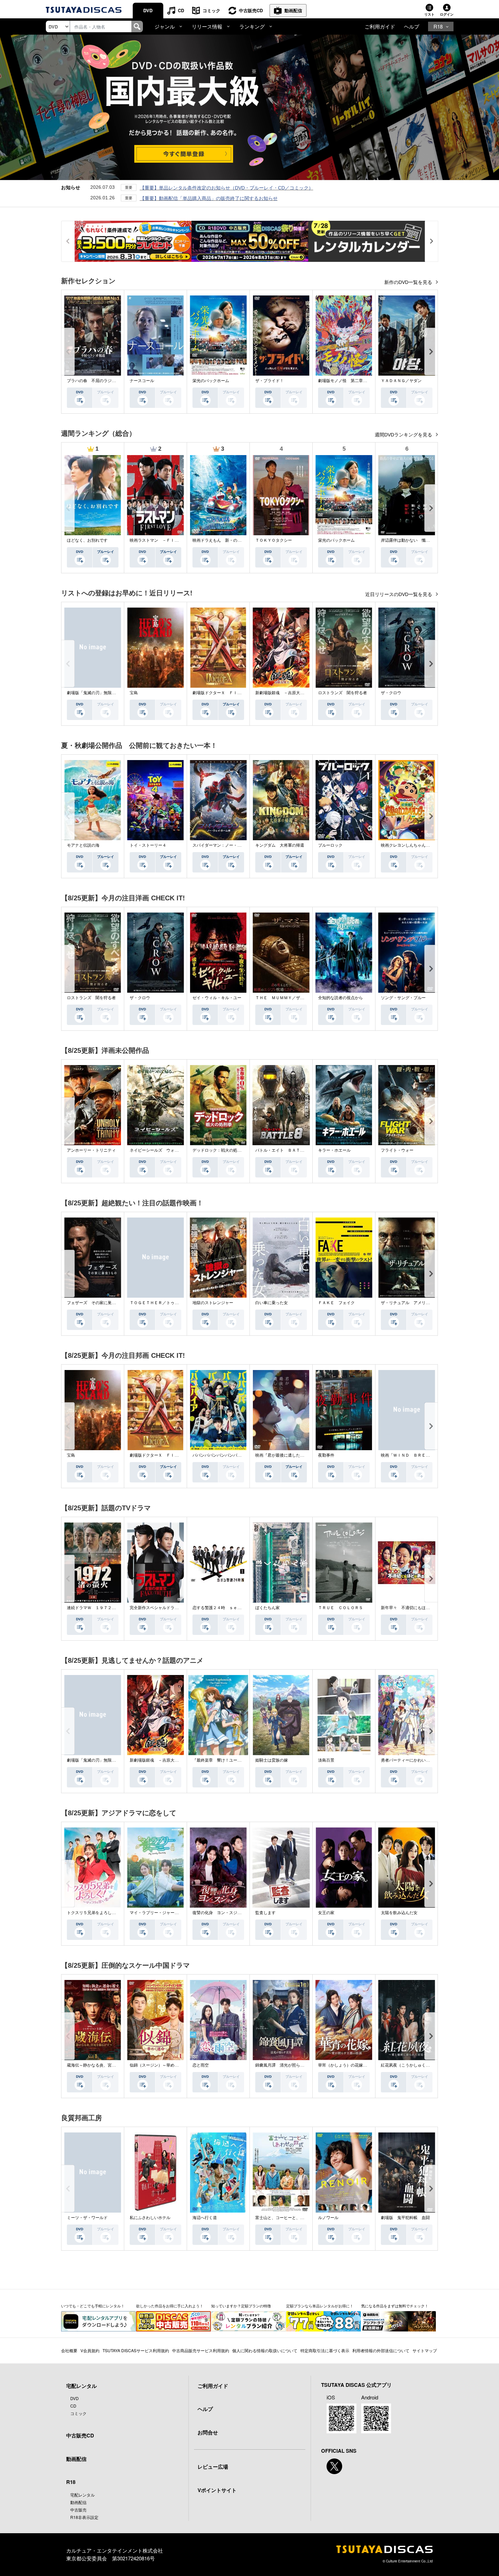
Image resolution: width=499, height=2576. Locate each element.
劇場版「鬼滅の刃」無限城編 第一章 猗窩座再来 (111, 693)
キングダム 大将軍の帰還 (280, 845)
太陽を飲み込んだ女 (399, 1913)
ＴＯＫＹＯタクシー (274, 540)
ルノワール (328, 2218)
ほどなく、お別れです (87, 540)
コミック (211, 10)
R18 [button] (438, 26)
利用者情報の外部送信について (381, 2350)
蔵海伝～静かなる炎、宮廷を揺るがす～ (104, 2065)
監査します (265, 1913)
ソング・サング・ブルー (403, 998)
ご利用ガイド (380, 26)
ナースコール (142, 381)
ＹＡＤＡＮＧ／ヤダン (401, 381)
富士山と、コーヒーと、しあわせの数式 (292, 2218)
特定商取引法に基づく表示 (325, 2350)
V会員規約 (90, 2350)
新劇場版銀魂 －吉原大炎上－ (284, 693)
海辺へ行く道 (205, 2218)
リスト (429, 14)
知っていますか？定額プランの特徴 (241, 2306)
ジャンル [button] (165, 26)
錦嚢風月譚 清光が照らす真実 (284, 2065)
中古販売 (78, 2510)
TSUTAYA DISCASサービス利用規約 (136, 2350)
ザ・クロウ (391, 693)
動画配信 (293, 10)
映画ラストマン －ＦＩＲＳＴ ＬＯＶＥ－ (170, 540)
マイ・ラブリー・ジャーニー (156, 1913)
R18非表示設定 (84, 2517)
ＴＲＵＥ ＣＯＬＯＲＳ (340, 1608)
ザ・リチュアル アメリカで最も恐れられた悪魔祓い (430, 1303)
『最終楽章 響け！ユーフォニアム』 (227, 1760)
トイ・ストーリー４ (148, 845)
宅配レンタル (82, 2495)
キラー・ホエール (334, 1150)
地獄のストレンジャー (213, 1303)
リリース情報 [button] (207, 26)
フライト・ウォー (397, 1150)
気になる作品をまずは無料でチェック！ (395, 2306)
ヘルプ (412, 26)
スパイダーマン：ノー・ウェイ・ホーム (229, 845)
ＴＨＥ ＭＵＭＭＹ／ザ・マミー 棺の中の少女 (300, 998)
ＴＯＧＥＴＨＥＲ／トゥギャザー (160, 1303)
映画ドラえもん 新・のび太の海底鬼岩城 (231, 540)
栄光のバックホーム (211, 381)
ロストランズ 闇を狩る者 (343, 693)
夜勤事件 (326, 1455)
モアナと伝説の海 (83, 845)
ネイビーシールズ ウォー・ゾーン (162, 1150)
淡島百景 (326, 1760)
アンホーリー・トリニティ (91, 1150)
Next (431, 352)
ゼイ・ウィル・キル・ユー (217, 998)
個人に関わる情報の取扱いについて (265, 2350)
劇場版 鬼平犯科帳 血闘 (405, 2218)
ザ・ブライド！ (270, 381)
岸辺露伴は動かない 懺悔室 (407, 540)
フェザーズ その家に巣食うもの (97, 1303)
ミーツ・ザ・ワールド (87, 2218)
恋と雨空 (201, 2065)
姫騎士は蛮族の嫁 (272, 1760)
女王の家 (326, 1913)
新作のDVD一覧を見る (409, 282)
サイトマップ (425, 2350)
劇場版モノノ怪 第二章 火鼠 (347, 381)
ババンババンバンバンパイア (219, 1455)
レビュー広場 (213, 2467)
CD (181, 10)
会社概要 (69, 2350)
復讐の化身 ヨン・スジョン (219, 1913)
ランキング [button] (252, 26)
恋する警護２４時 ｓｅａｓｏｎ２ (225, 1608)
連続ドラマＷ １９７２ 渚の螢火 (99, 1608)
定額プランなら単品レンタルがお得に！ (320, 2306)
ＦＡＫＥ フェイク (336, 1303)
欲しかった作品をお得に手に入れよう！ (170, 2306)
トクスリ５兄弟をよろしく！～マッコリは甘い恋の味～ (118, 1913)
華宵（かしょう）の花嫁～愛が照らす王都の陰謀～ (365, 2065)
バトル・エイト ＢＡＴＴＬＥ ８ (288, 1150)
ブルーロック (330, 845)
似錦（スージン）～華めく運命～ (160, 2065)
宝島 (134, 693)
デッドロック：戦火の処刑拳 (219, 1150)
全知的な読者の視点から (340, 998)
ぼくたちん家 (267, 1608)
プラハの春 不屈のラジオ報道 (95, 381)
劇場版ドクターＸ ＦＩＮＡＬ (221, 693)
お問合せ (208, 2432)
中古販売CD (251, 10)
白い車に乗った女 (272, 1303)
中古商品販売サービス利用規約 (201, 2350)
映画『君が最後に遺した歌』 (282, 1455)
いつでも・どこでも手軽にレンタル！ (93, 2306)
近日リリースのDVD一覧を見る (399, 594)
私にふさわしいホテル (150, 2218)
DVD (148, 10)
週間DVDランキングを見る (404, 435)
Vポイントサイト (217, 2490)
